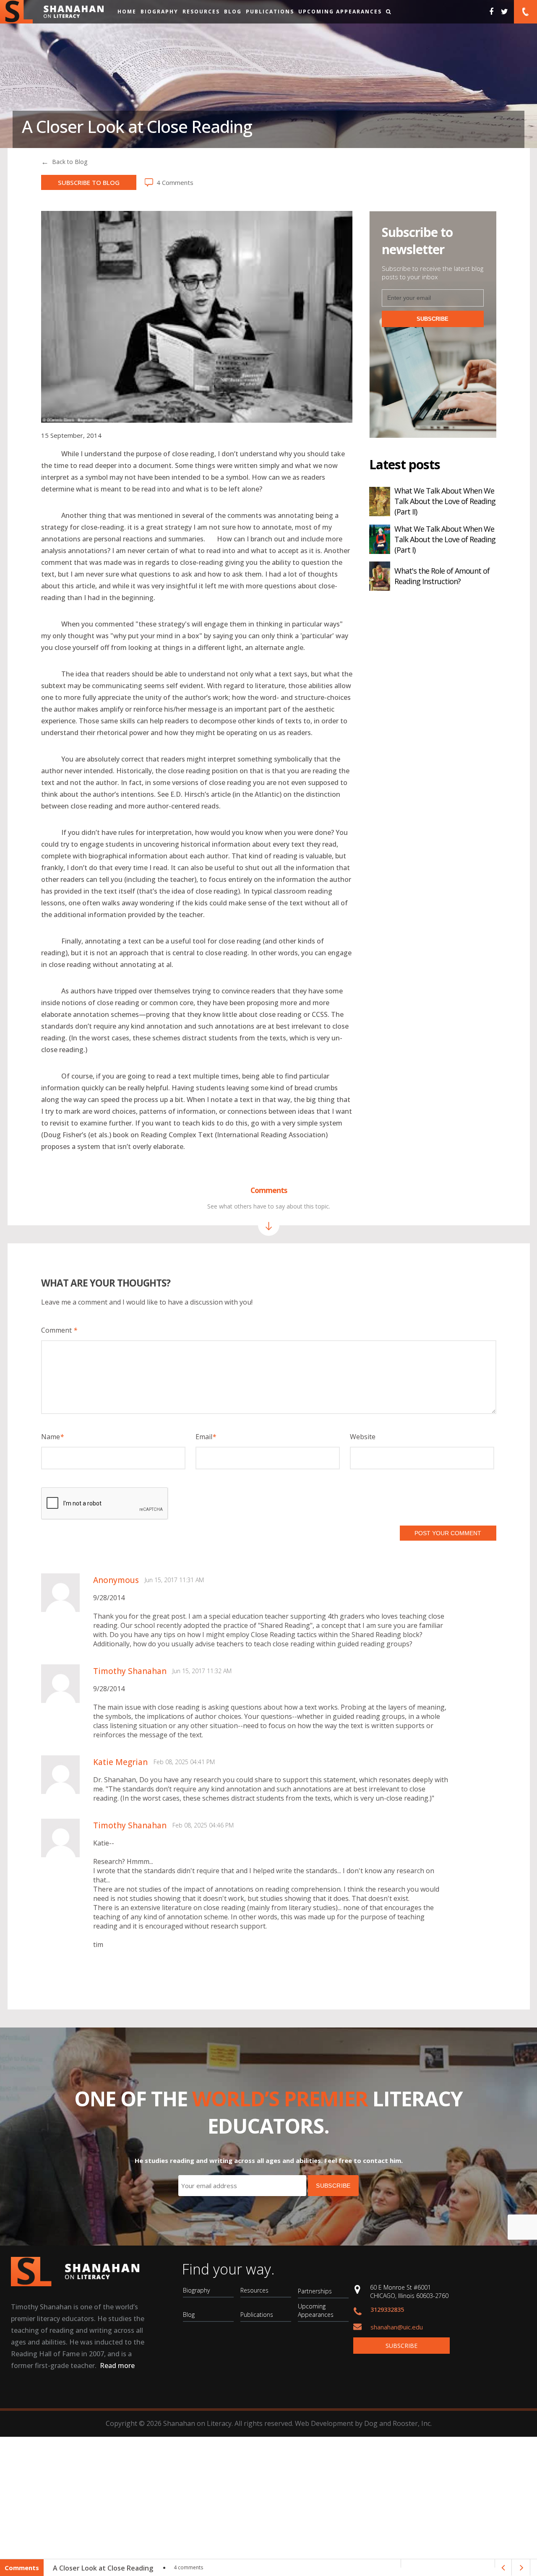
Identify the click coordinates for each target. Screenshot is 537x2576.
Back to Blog (70, 162)
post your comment (448, 1533)
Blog (233, 12)
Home (127, 12)
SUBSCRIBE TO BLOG (89, 182)
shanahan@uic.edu (397, 2327)
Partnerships (315, 2291)
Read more (117, 2365)
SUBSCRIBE (433, 319)
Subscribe (401, 2346)
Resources (201, 12)
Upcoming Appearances (340, 12)
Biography (159, 12)
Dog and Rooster (391, 2423)
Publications (270, 12)
